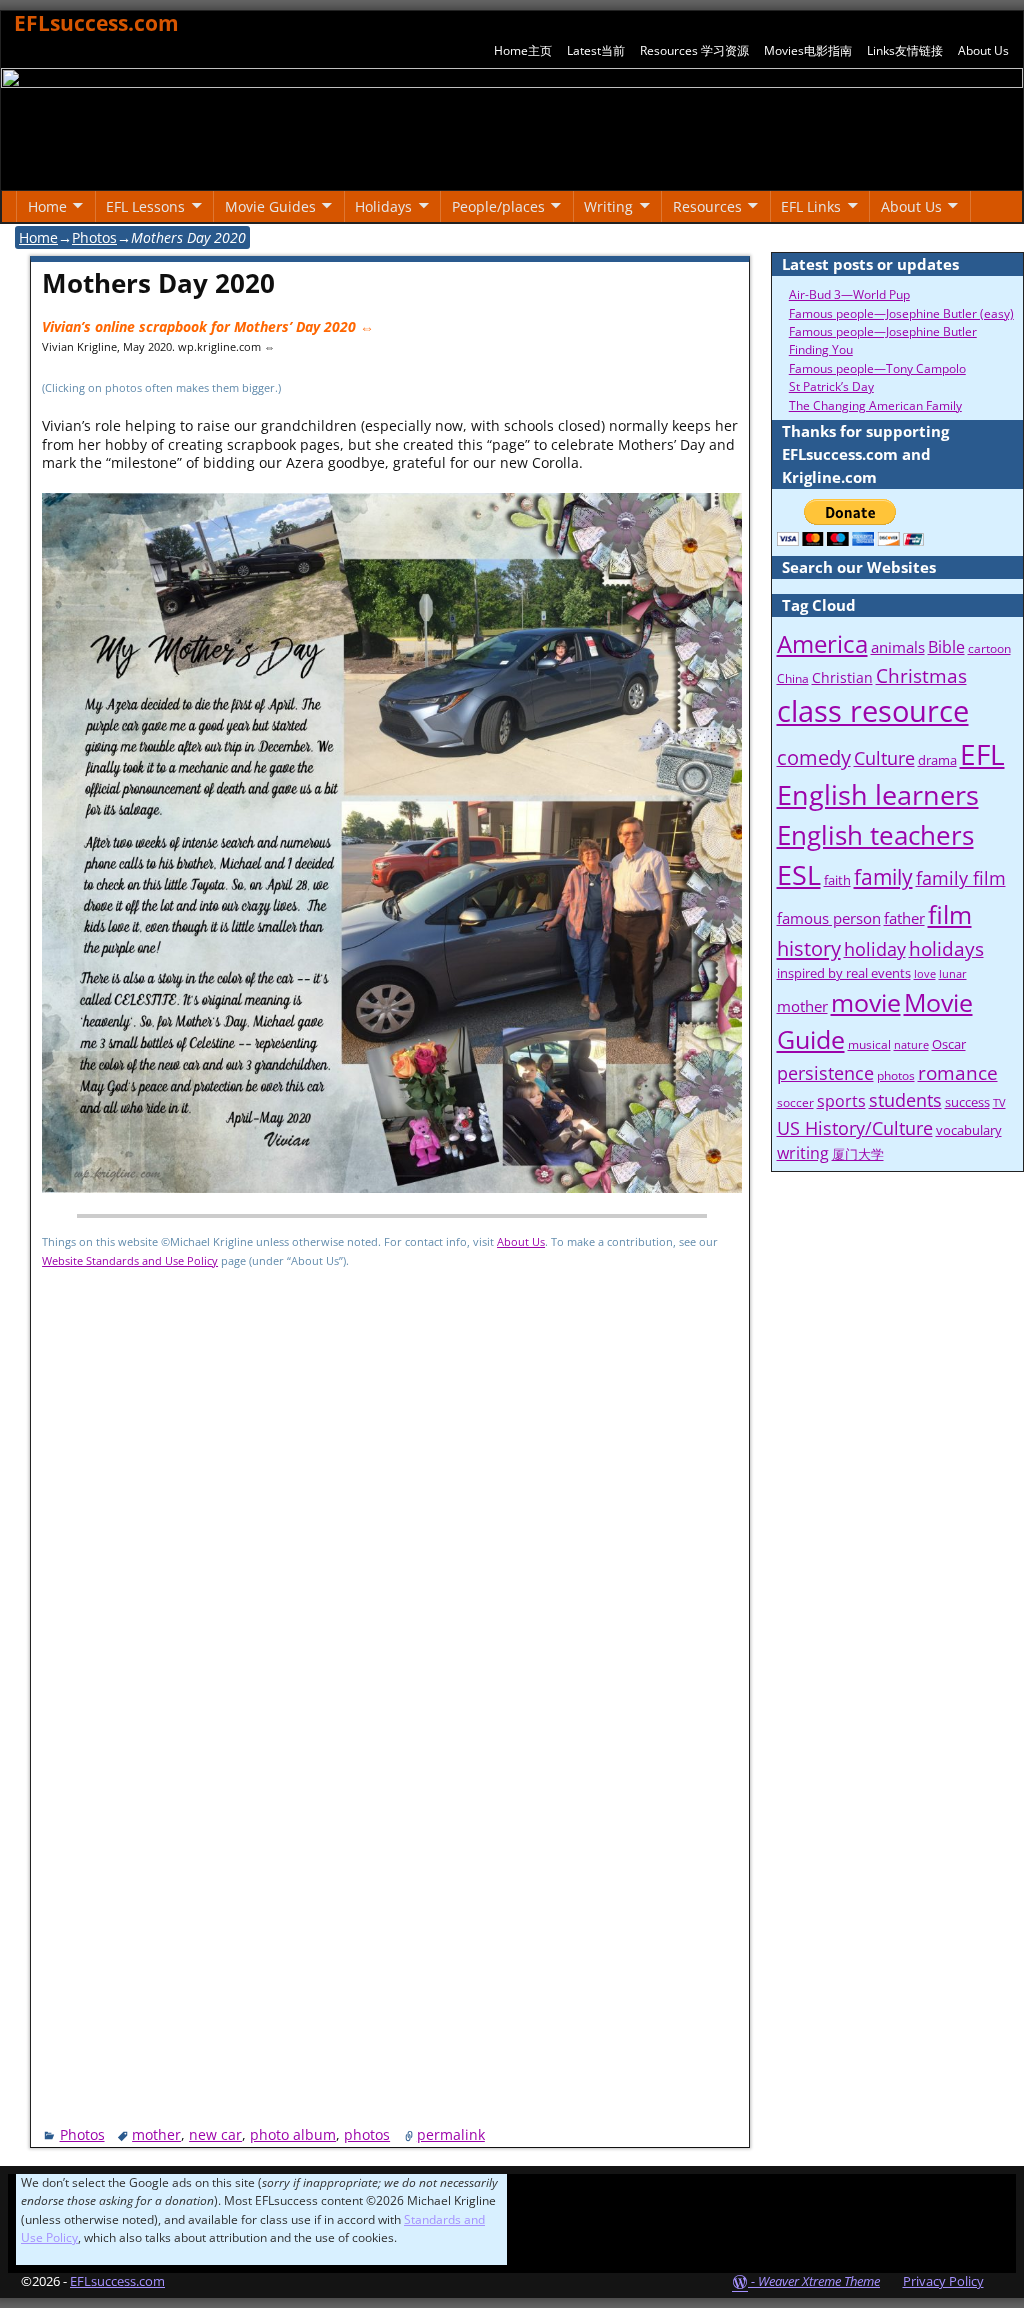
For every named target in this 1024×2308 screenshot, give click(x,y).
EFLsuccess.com (96, 23)
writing (803, 1153)
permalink (451, 2134)
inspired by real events (844, 973)
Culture (884, 757)
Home (47, 206)
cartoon (989, 648)
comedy (814, 757)
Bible (946, 647)
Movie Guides (270, 206)
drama (937, 760)
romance (958, 1073)
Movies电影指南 (808, 50)
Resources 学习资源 (694, 50)
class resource (873, 711)
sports (841, 1101)
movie (866, 1002)
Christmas (921, 675)
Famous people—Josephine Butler (883, 331)
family (883, 877)
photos (367, 2134)
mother (156, 2134)
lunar (953, 974)
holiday (875, 948)
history (809, 948)
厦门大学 (858, 1154)
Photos (94, 237)
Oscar (949, 1044)
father (904, 918)
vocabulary (969, 1130)
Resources (707, 206)
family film (961, 878)
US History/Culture (855, 1127)
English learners (878, 795)
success (967, 1102)
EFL (982, 754)
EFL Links (811, 206)
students (905, 1100)
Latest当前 (596, 50)
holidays (946, 949)
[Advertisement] (392, 1708)
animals (898, 647)
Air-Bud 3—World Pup (849, 294)
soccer (795, 1102)
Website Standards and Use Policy (130, 1260)
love (925, 974)
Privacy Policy (943, 2281)
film (950, 914)
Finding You (821, 349)
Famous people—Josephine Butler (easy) (901, 313)
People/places (498, 206)
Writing (608, 206)
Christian (842, 677)
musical (869, 1044)
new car (215, 2134)
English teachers (875, 835)
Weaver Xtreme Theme (819, 2281)
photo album (293, 2134)
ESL (799, 874)
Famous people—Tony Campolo (877, 368)
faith (837, 880)
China (793, 678)
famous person (829, 918)
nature (911, 1045)
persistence (825, 1073)
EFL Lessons (145, 206)
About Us (983, 50)
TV (999, 1103)
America (822, 644)
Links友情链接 (905, 50)
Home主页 (523, 50)
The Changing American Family (875, 405)
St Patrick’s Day (831, 386)
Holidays (383, 206)
